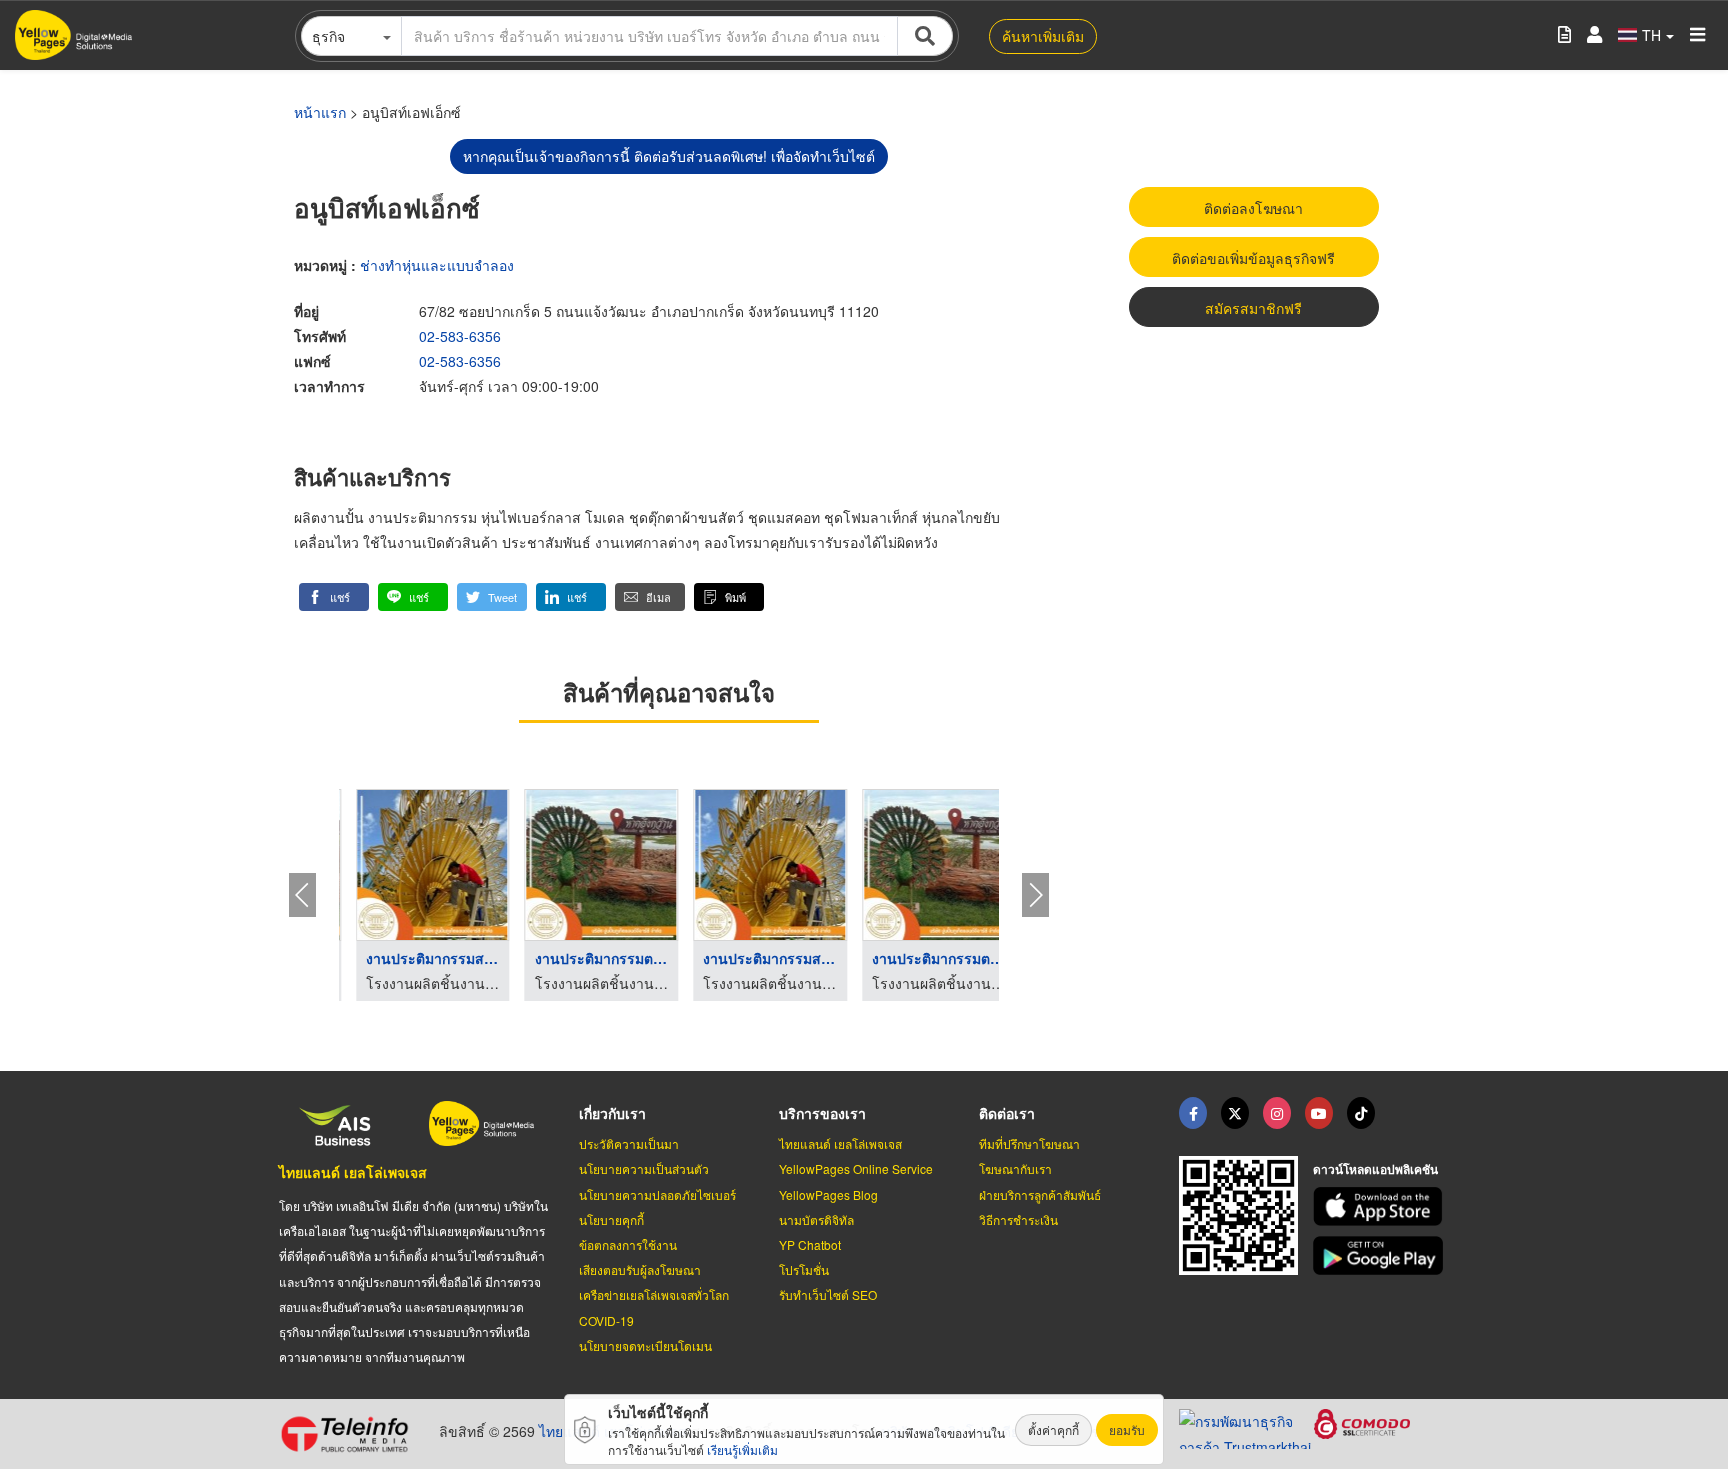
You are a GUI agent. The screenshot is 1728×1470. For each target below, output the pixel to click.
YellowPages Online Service (856, 1168)
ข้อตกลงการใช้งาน (628, 1244)
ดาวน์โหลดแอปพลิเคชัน (1375, 1169)
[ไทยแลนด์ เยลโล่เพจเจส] (1235, 1113)
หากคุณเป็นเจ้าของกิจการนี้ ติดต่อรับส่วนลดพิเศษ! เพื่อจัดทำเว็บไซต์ (669, 156)
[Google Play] (1381, 1255)
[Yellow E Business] (1193, 1113)
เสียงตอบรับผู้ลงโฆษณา (640, 1269)
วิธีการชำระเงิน (1018, 1219)
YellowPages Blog (828, 1194)
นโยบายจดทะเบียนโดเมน (645, 1345)
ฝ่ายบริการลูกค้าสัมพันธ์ (1040, 1194)
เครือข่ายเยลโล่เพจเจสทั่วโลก (654, 1294)
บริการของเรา (822, 1113)
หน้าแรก (320, 112)
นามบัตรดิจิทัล (816, 1219)
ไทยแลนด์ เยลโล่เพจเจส (353, 1172)
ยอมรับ (1127, 1429)
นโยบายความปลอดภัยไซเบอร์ (657, 1194)
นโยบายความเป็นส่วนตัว (644, 1168)
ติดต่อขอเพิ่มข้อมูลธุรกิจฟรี (1253, 258)
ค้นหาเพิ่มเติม (1043, 36)
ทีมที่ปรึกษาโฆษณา (1029, 1143)
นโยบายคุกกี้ (611, 1219)
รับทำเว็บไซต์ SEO (828, 1294)
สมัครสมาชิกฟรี (1253, 308)
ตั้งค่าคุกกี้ (1053, 1429)
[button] (334, 597)
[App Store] (1381, 1206)
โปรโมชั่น (804, 1269)
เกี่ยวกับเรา (612, 1113)
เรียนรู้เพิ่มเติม (742, 1449)
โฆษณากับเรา (1015, 1168)
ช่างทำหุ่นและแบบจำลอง (437, 265)
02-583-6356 (460, 336)
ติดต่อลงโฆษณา (1253, 208)
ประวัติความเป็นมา (629, 1143)
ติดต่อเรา (1007, 1113)
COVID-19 (606, 1320)
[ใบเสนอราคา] (1564, 35)
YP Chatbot (810, 1244)
